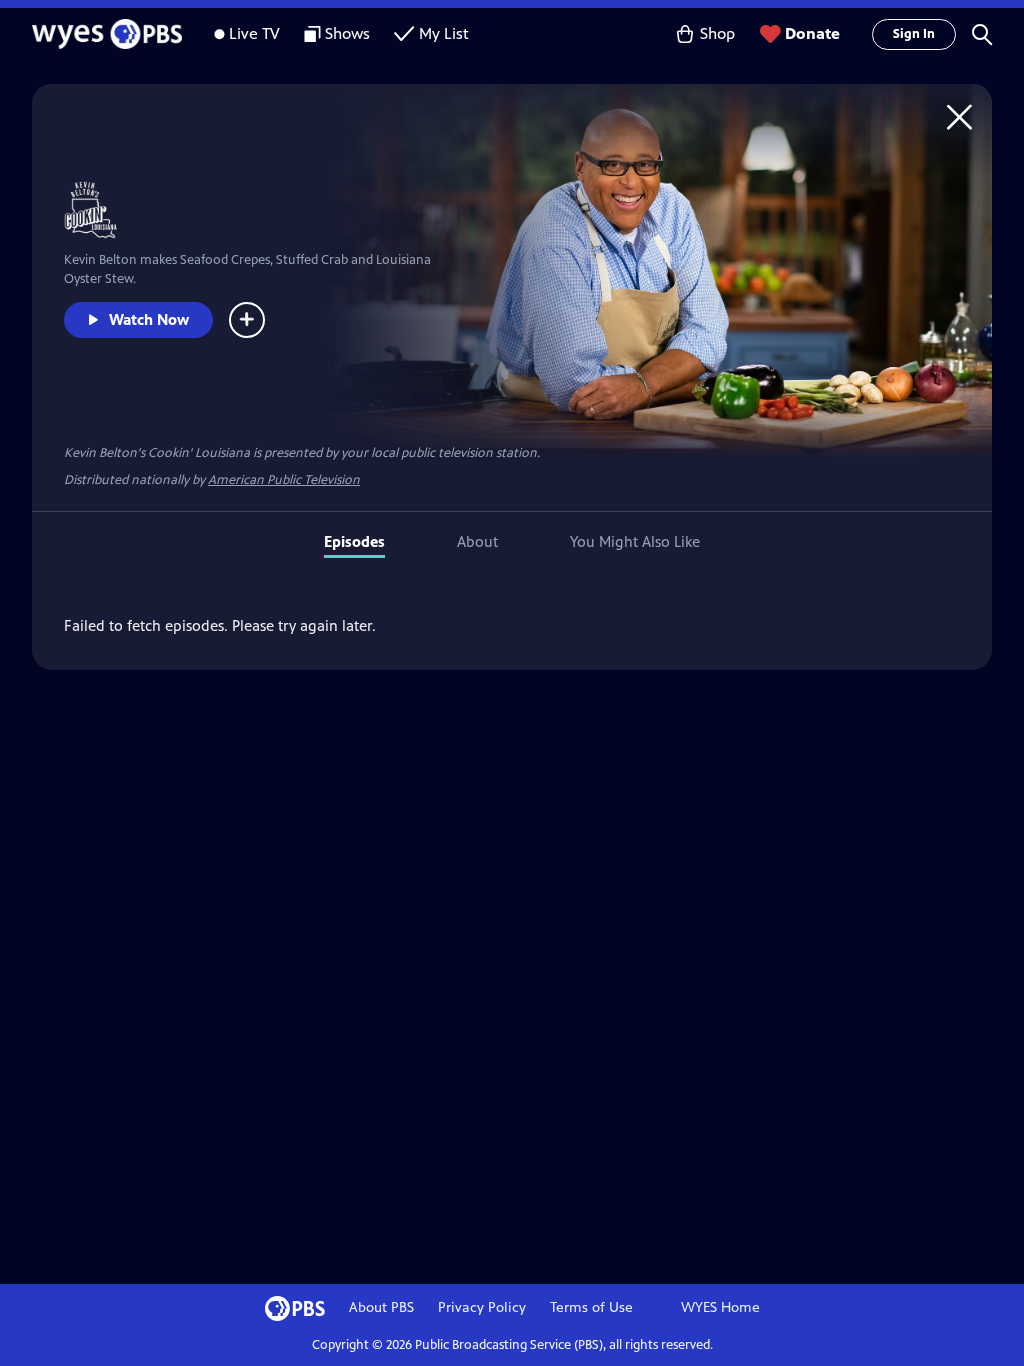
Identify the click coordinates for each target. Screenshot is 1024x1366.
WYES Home (720, 1307)
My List (444, 33)
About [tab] (477, 541)
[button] (982, 34)
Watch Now (149, 319)
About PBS (381, 1307)
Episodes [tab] (354, 541)
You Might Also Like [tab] (635, 541)
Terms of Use (591, 1307)
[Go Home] (959, 116)
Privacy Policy (482, 1307)
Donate (812, 33)
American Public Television (284, 480)
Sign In (914, 34)
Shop (717, 33)
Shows (347, 33)
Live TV (254, 33)
